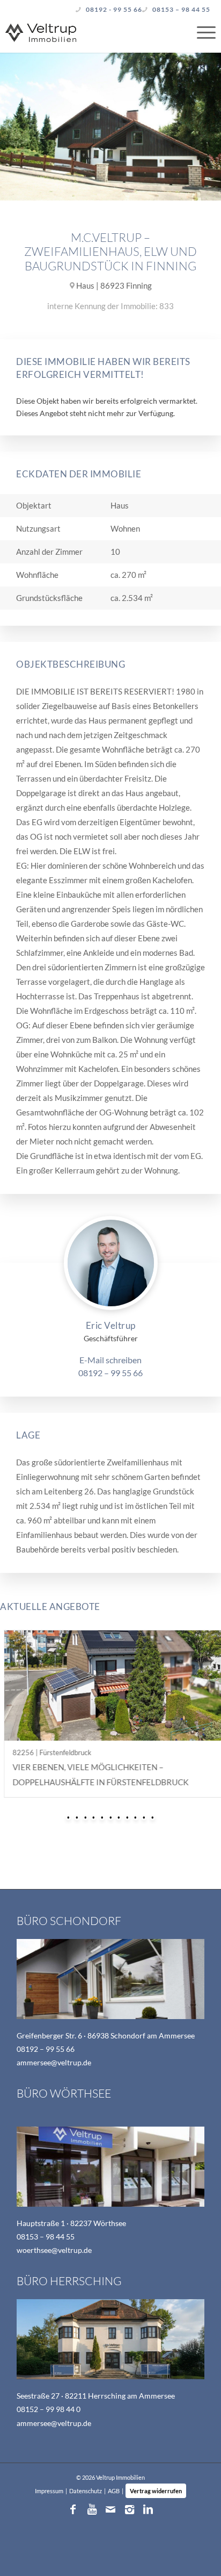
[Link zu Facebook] (73, 2509)
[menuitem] (201, 32)
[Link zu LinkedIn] (148, 2509)
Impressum (49, 2491)
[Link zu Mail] (110, 2509)
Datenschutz (86, 2491)
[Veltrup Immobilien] (89, 30)
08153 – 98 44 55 (181, 9)
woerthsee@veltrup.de (54, 2250)
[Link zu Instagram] (129, 2509)
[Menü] (201, 32)
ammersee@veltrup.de (54, 2062)
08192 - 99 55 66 (114, 9)
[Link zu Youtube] (92, 2509)
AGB (114, 2491)
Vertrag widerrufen (156, 2491)
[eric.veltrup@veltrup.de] (110, 1360)
